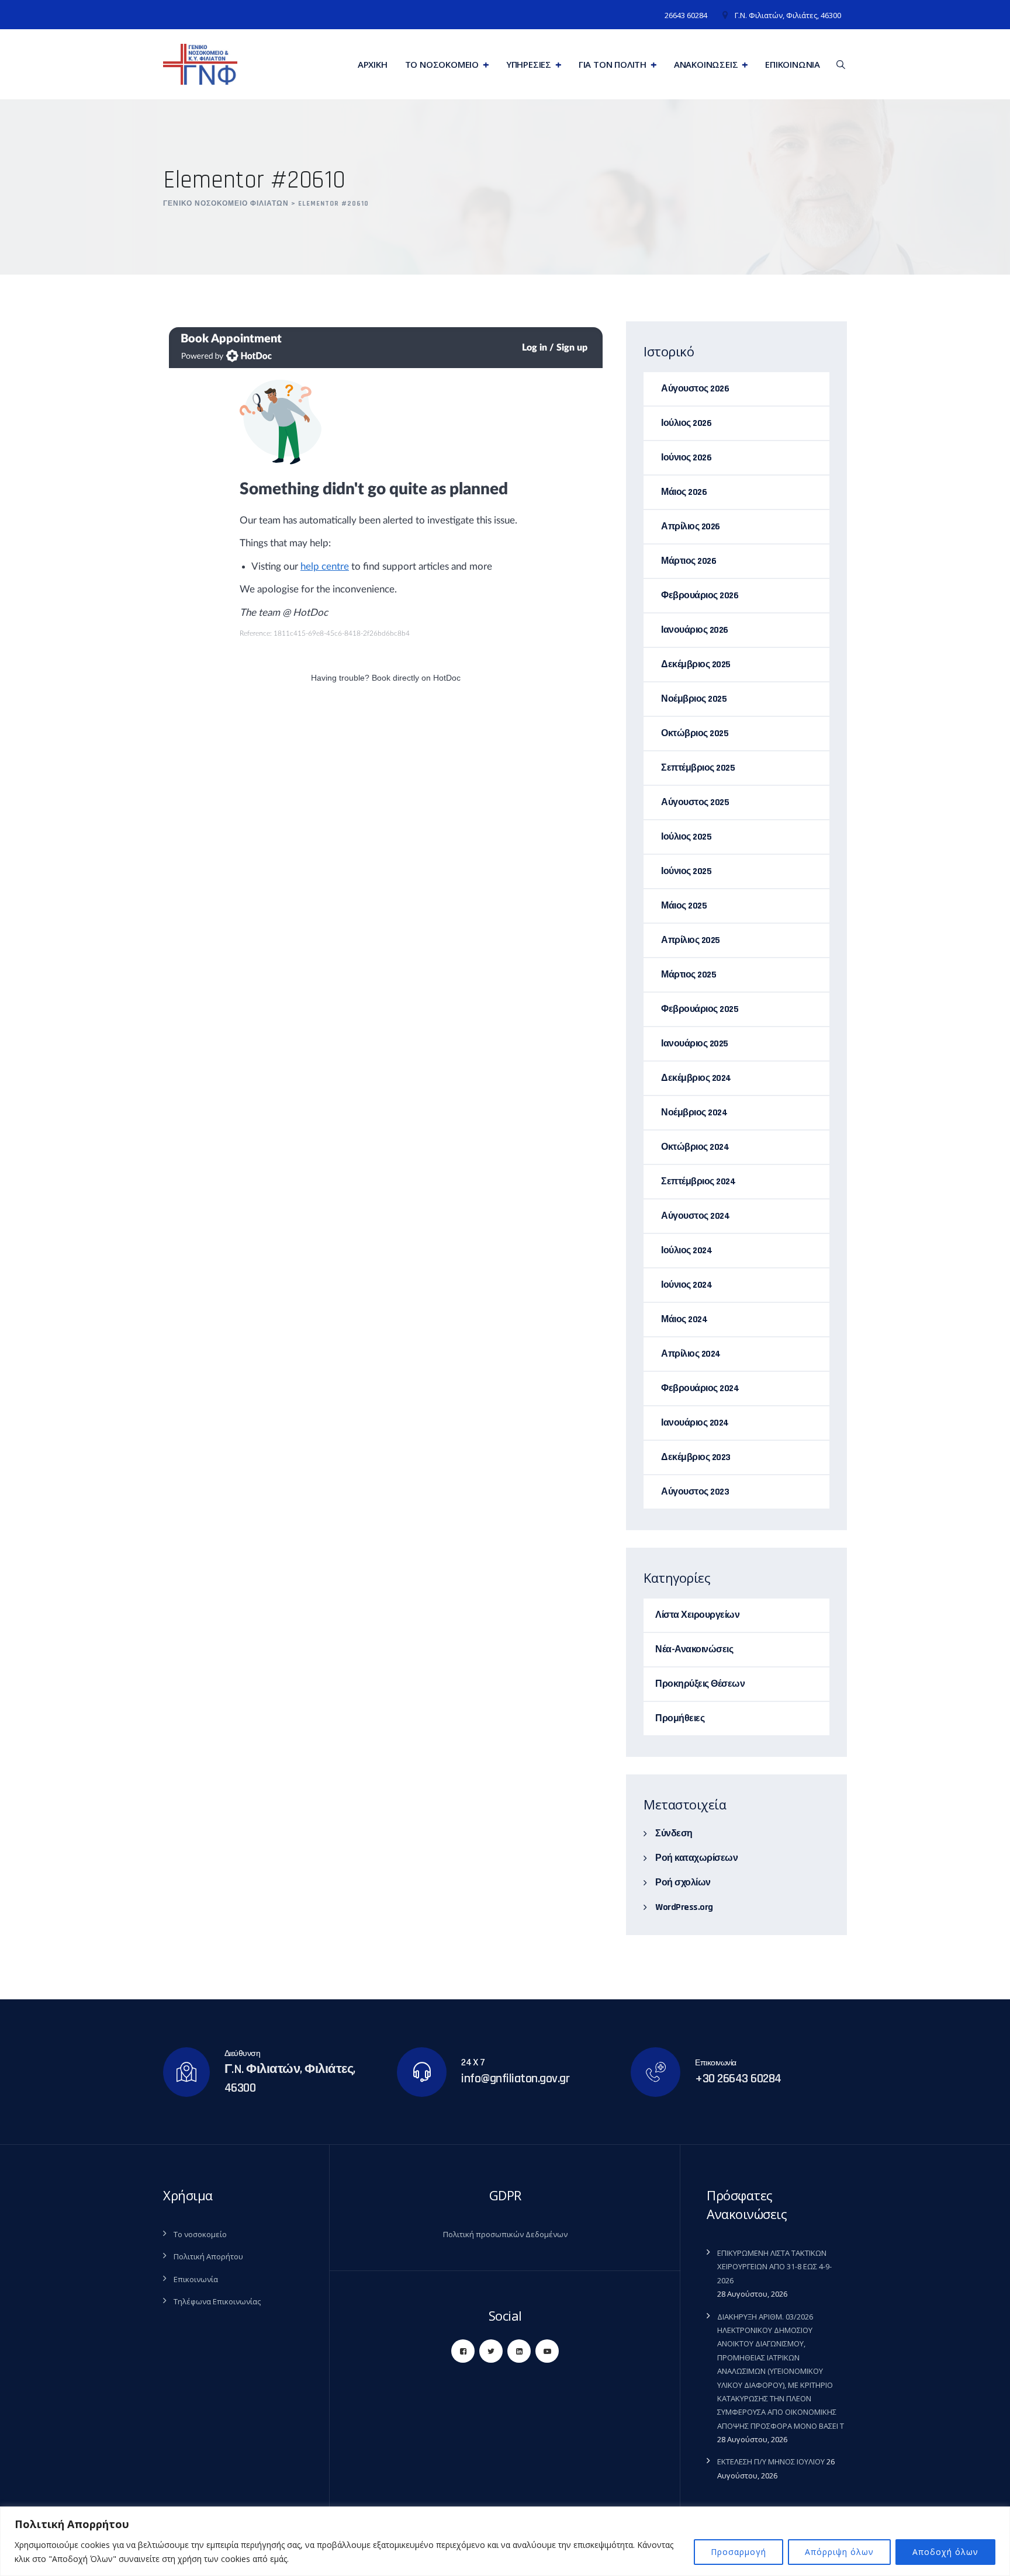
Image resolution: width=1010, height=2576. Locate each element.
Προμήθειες (680, 1719)
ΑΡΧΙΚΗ (373, 64)
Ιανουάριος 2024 (695, 1423)
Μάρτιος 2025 (689, 975)
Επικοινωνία (793, 64)
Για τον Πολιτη (613, 64)
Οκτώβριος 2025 (695, 734)
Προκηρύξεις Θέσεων (700, 1684)
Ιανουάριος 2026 (695, 630)
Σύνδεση (674, 1834)
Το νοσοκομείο (200, 2234)
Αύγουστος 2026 (695, 389)
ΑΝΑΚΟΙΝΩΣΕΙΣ (706, 64)
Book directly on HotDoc (416, 678)
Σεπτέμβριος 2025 (698, 768)
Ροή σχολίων (683, 1883)
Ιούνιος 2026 (686, 458)
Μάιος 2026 (684, 492)
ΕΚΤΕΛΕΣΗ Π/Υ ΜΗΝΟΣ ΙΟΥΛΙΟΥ (771, 2461)
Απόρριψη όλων (839, 2552)
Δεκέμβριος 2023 (696, 1457)
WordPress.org (684, 1907)
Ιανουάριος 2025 (695, 1044)
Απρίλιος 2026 (691, 527)
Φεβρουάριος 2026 (700, 596)
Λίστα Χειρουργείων (697, 1615)
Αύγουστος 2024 (695, 1216)
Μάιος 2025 (684, 906)
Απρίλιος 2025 (691, 940)
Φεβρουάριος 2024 (700, 1388)
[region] (505, 2541)
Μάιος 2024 (684, 1320)
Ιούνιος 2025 (686, 871)
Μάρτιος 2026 (689, 561)
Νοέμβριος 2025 (694, 699)
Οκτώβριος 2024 (695, 1147)
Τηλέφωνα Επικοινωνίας (217, 2301)
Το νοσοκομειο (442, 64)
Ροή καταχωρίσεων (696, 1858)
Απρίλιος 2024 (691, 1354)
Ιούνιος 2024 (686, 1285)
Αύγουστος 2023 (695, 1492)
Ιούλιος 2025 (686, 837)
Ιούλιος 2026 (686, 423)
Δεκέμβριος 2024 (696, 1078)
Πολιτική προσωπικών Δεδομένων (505, 2234)
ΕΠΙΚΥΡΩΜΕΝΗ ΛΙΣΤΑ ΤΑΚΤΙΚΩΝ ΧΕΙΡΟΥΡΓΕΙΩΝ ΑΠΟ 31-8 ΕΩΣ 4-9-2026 (774, 2267)
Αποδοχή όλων (945, 2552)
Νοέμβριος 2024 (694, 1113)
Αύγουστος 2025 (695, 802)
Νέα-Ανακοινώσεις (694, 1650)
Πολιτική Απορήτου (208, 2256)
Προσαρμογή (739, 2552)
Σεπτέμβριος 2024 (698, 1182)
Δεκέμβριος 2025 (696, 665)
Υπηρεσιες (529, 64)
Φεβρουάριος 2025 (700, 1009)
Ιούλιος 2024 (686, 1251)
